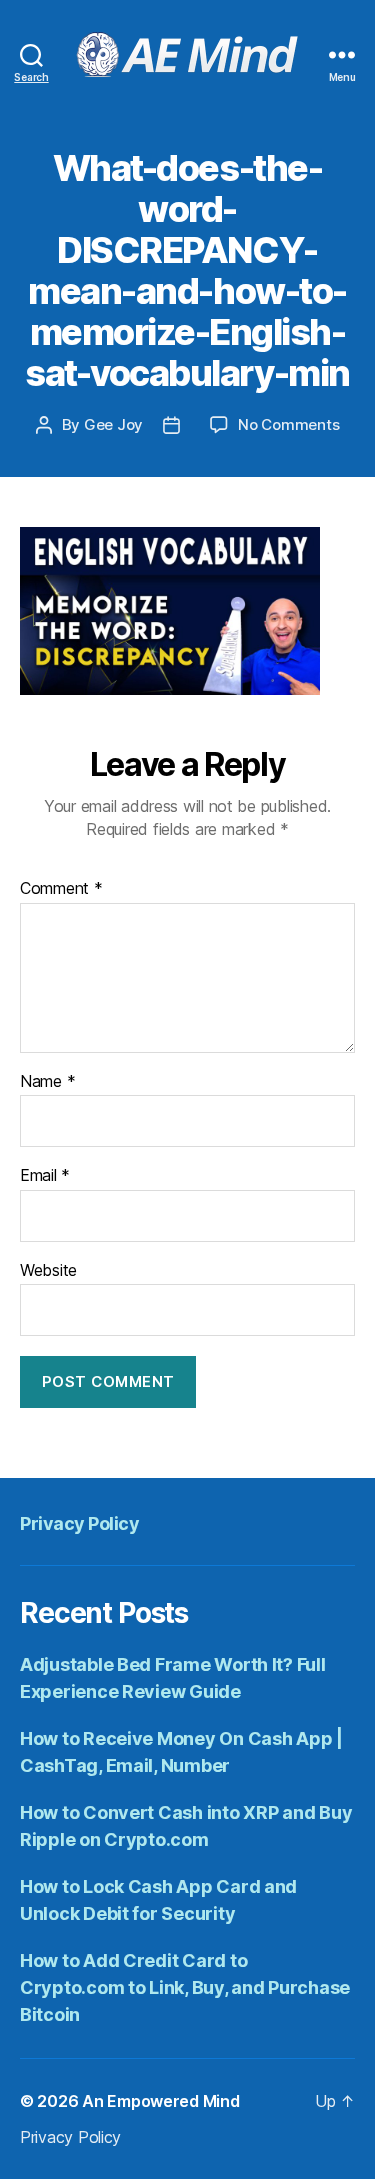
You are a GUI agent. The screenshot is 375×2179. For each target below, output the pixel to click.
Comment (61, 889)
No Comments (288, 424)
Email (45, 1176)
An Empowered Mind (160, 2101)
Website (48, 1271)
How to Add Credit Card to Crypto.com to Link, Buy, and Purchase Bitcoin (185, 1987)
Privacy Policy (79, 1523)
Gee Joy (113, 424)
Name (47, 1082)
